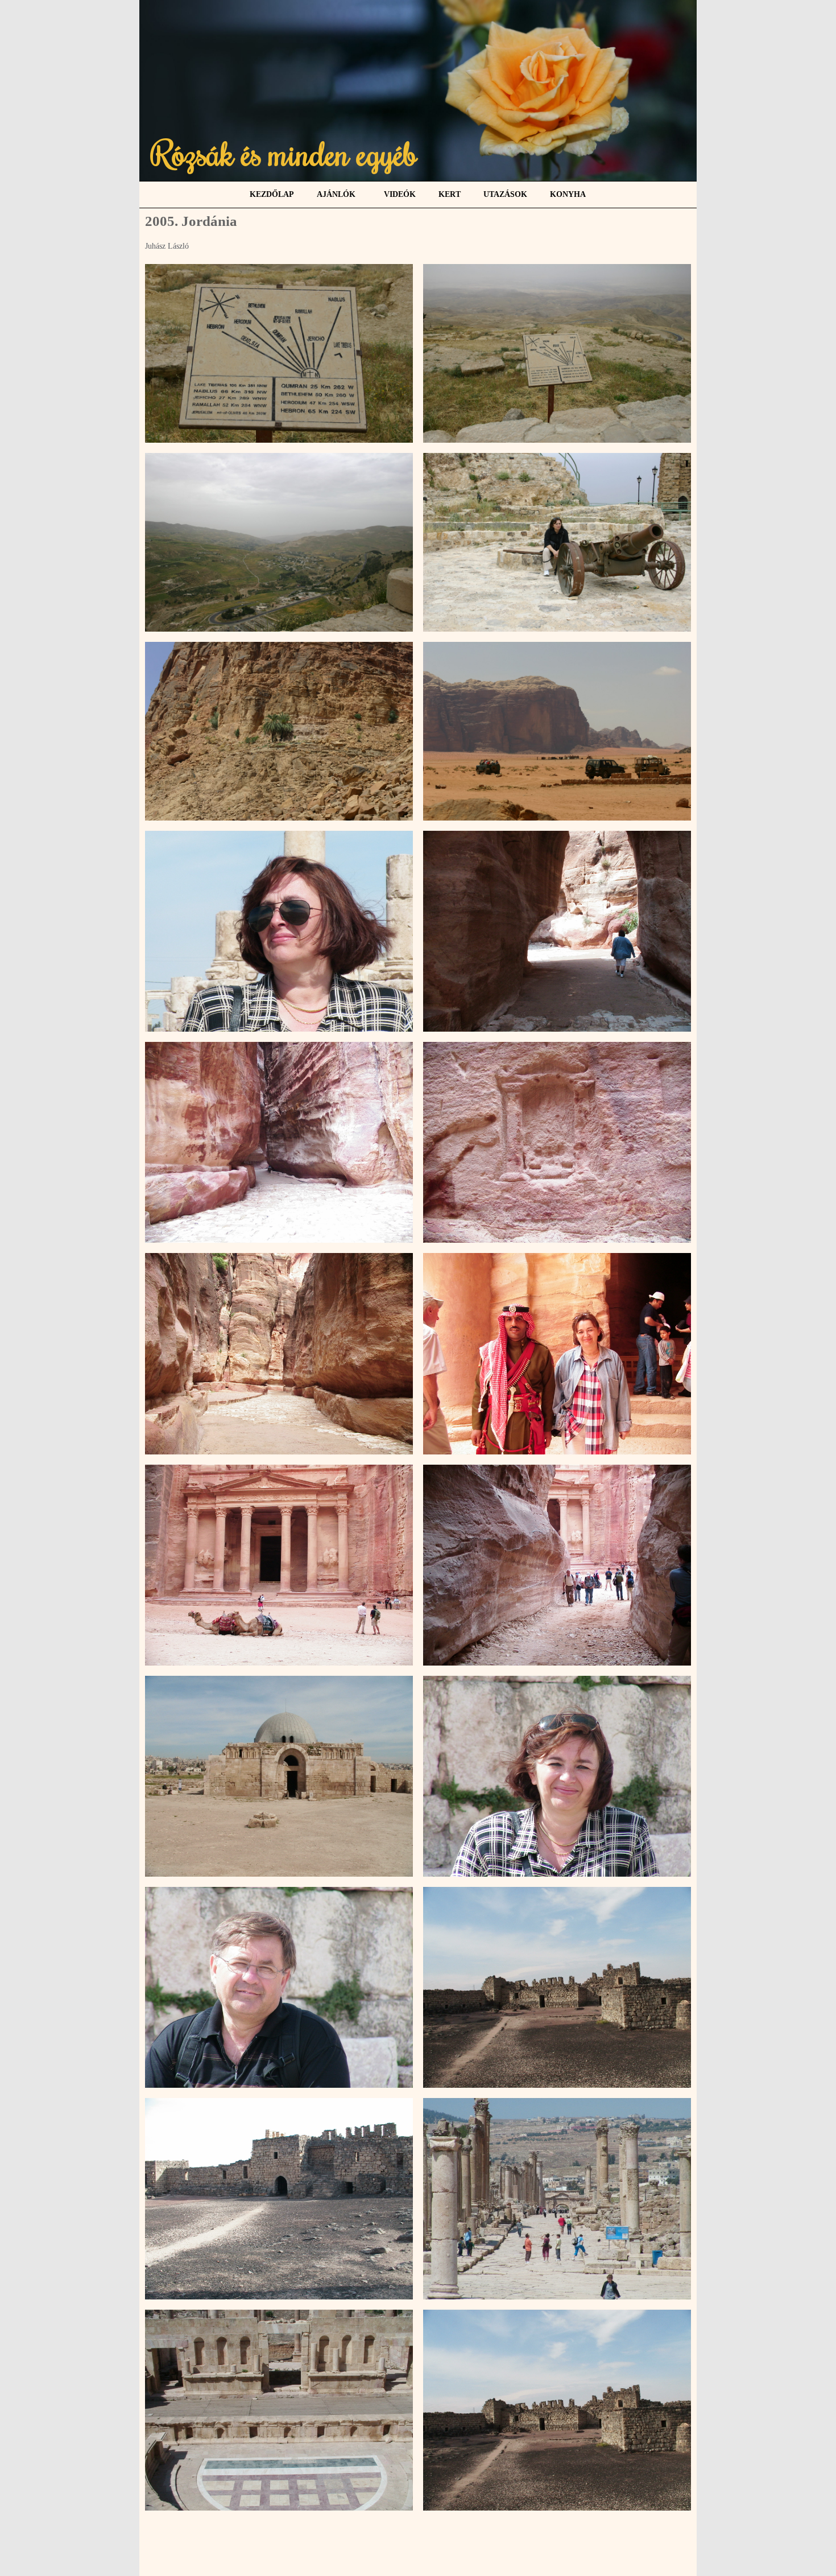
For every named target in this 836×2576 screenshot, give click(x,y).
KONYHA (568, 194)
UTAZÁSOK (505, 194)
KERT (450, 194)
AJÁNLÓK (336, 194)
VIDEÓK (400, 194)
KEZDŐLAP (272, 194)
